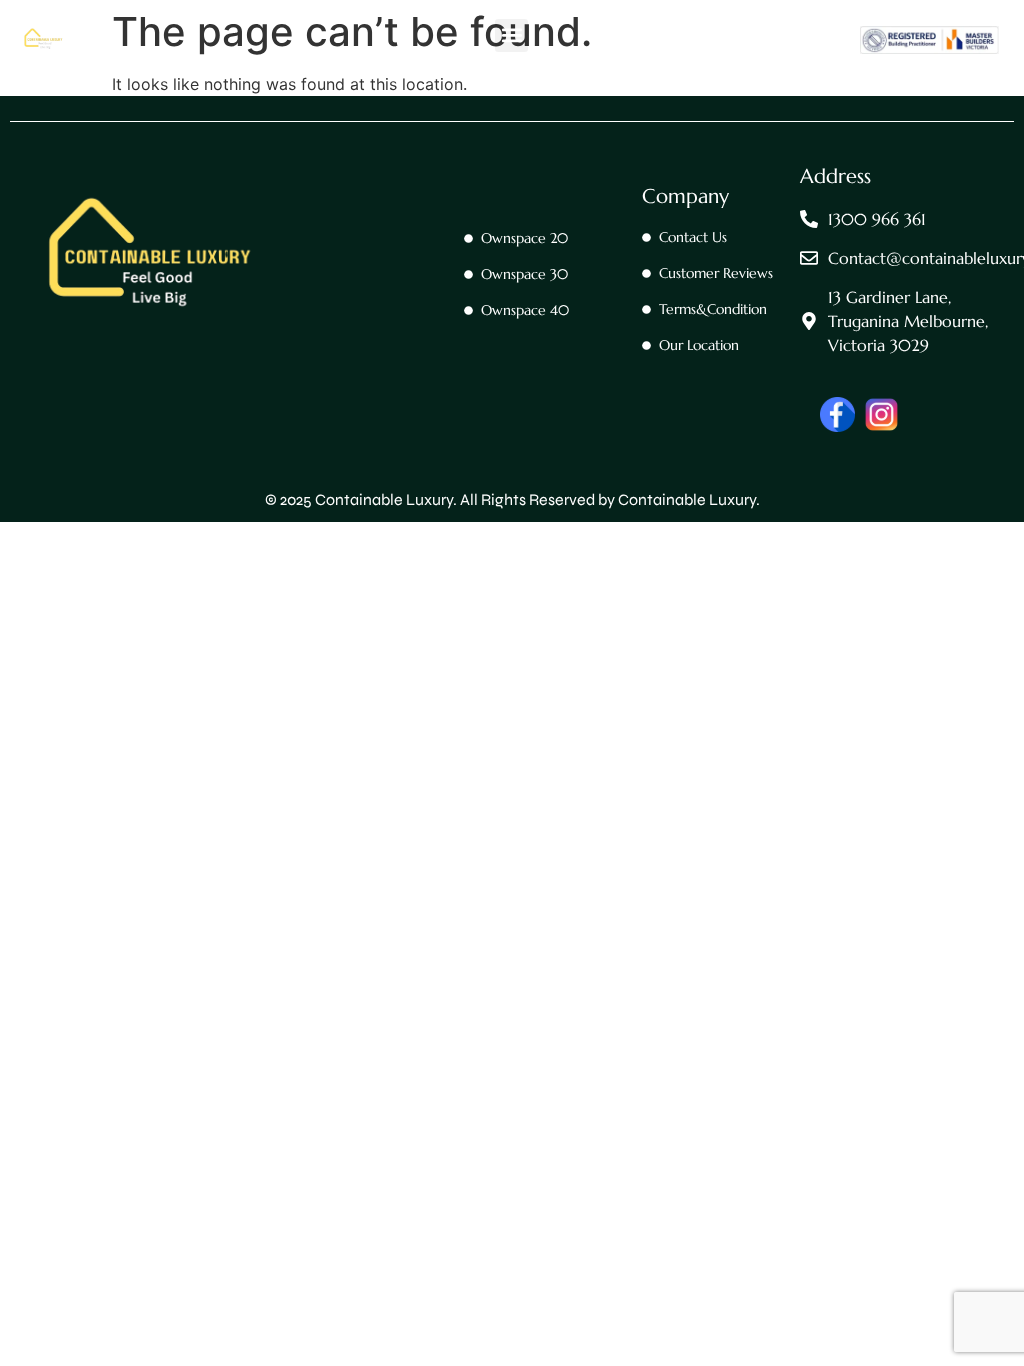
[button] (511, 35)
